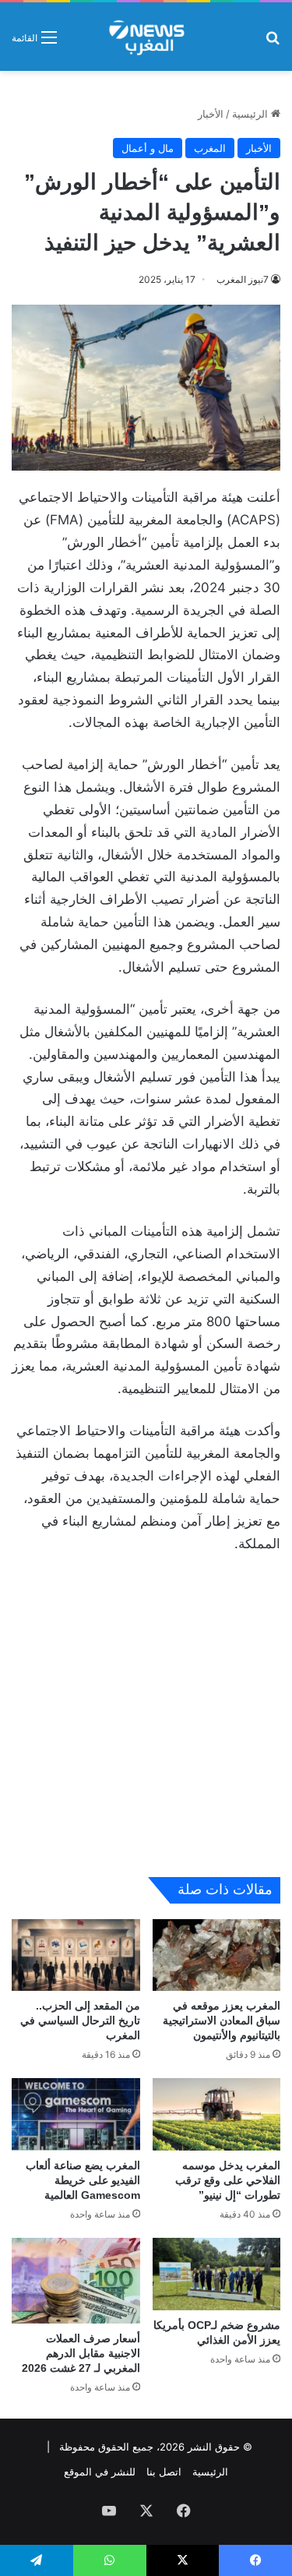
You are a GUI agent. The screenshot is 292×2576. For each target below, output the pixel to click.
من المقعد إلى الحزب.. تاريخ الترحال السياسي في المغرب (80, 2020)
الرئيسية (252, 114)
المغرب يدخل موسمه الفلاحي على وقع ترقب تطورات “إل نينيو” (228, 2180)
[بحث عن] (273, 42)
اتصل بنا (164, 2472)
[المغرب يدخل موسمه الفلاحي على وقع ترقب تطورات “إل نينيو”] (217, 2114)
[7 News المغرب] (146, 37)
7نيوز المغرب (243, 279)
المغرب (210, 148)
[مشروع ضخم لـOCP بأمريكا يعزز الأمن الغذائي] (217, 2274)
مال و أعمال (148, 148)
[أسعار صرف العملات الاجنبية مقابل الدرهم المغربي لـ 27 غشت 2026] (76, 2281)
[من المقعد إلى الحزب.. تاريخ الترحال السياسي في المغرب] (76, 1955)
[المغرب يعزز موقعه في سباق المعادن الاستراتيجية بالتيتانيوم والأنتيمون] (217, 1955)
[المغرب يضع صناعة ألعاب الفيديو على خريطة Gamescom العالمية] (76, 2114)
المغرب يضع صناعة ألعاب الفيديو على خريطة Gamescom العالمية (83, 2180)
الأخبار (211, 114)
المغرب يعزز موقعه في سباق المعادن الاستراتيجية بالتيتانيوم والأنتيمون (222, 2020)
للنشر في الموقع (100, 2472)
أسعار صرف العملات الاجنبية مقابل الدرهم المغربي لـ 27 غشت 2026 (81, 2353)
